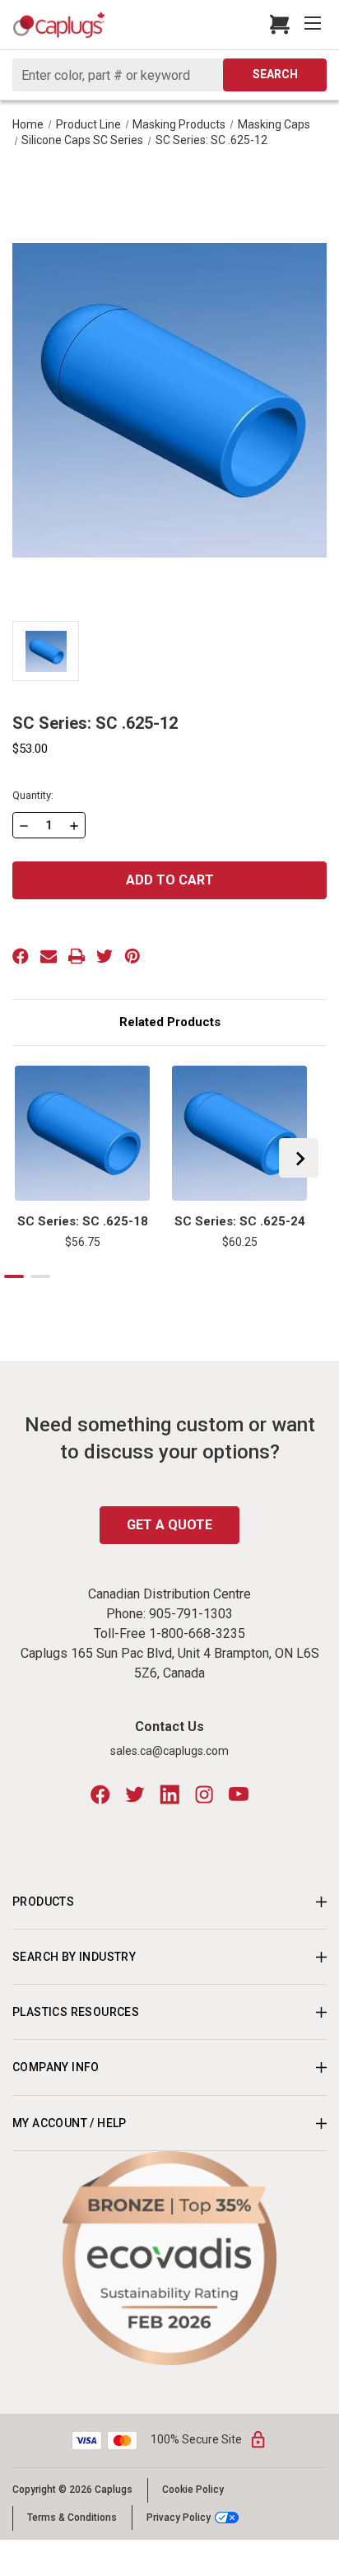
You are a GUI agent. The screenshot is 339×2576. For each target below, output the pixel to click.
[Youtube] (239, 1794)
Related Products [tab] (170, 1022)
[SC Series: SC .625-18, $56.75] (82, 1133)
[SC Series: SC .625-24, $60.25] (239, 1133)
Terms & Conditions (72, 2518)
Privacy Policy (179, 2517)
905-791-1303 (191, 1614)
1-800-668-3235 (197, 1633)
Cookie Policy (193, 2490)
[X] (104, 956)
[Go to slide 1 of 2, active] (14, 1276)
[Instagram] (204, 1794)
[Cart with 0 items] (275, 25)
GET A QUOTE (169, 1525)
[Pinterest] (132, 956)
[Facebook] (21, 956)
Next (299, 1158)
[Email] (49, 956)
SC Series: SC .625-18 (83, 1221)
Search (275, 74)
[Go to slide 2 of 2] (40, 1276)
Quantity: (33, 795)
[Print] (77, 956)
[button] (170, 2258)
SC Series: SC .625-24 (240, 1221)
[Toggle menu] (314, 25)
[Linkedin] (169, 1794)
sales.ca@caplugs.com (169, 1751)
